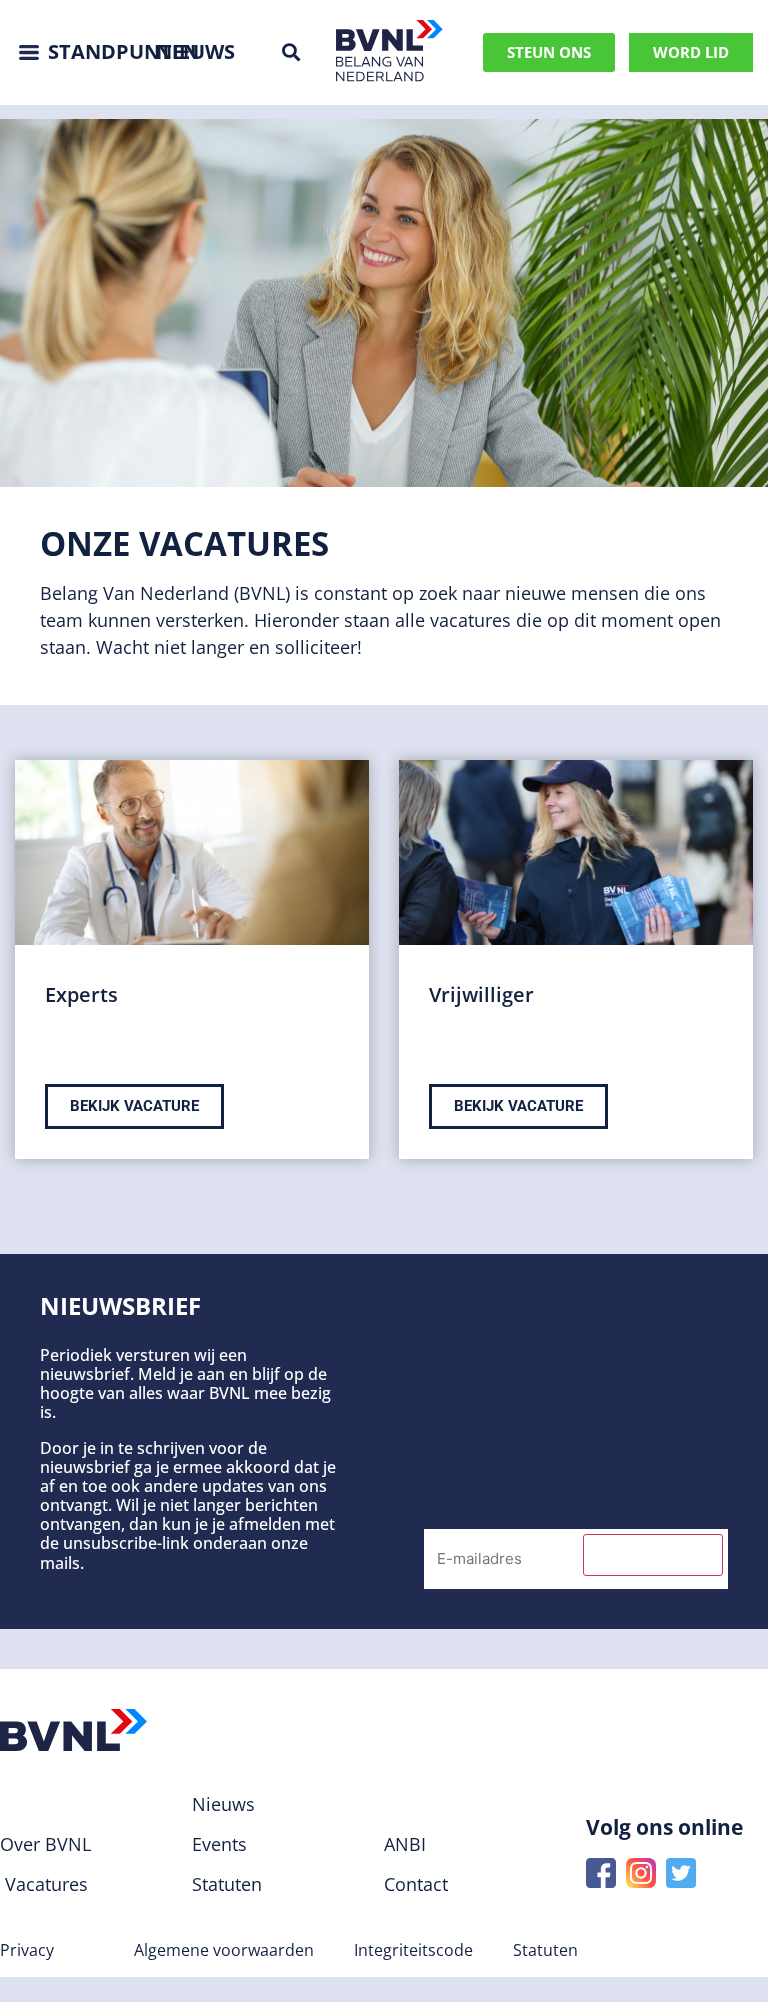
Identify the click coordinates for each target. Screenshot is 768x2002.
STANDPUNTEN (123, 51)
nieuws (195, 51)
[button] (290, 52)
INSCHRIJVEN (653, 1555)
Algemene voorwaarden (224, 1950)
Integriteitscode (413, 1950)
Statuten (545, 1950)
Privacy (27, 1950)
